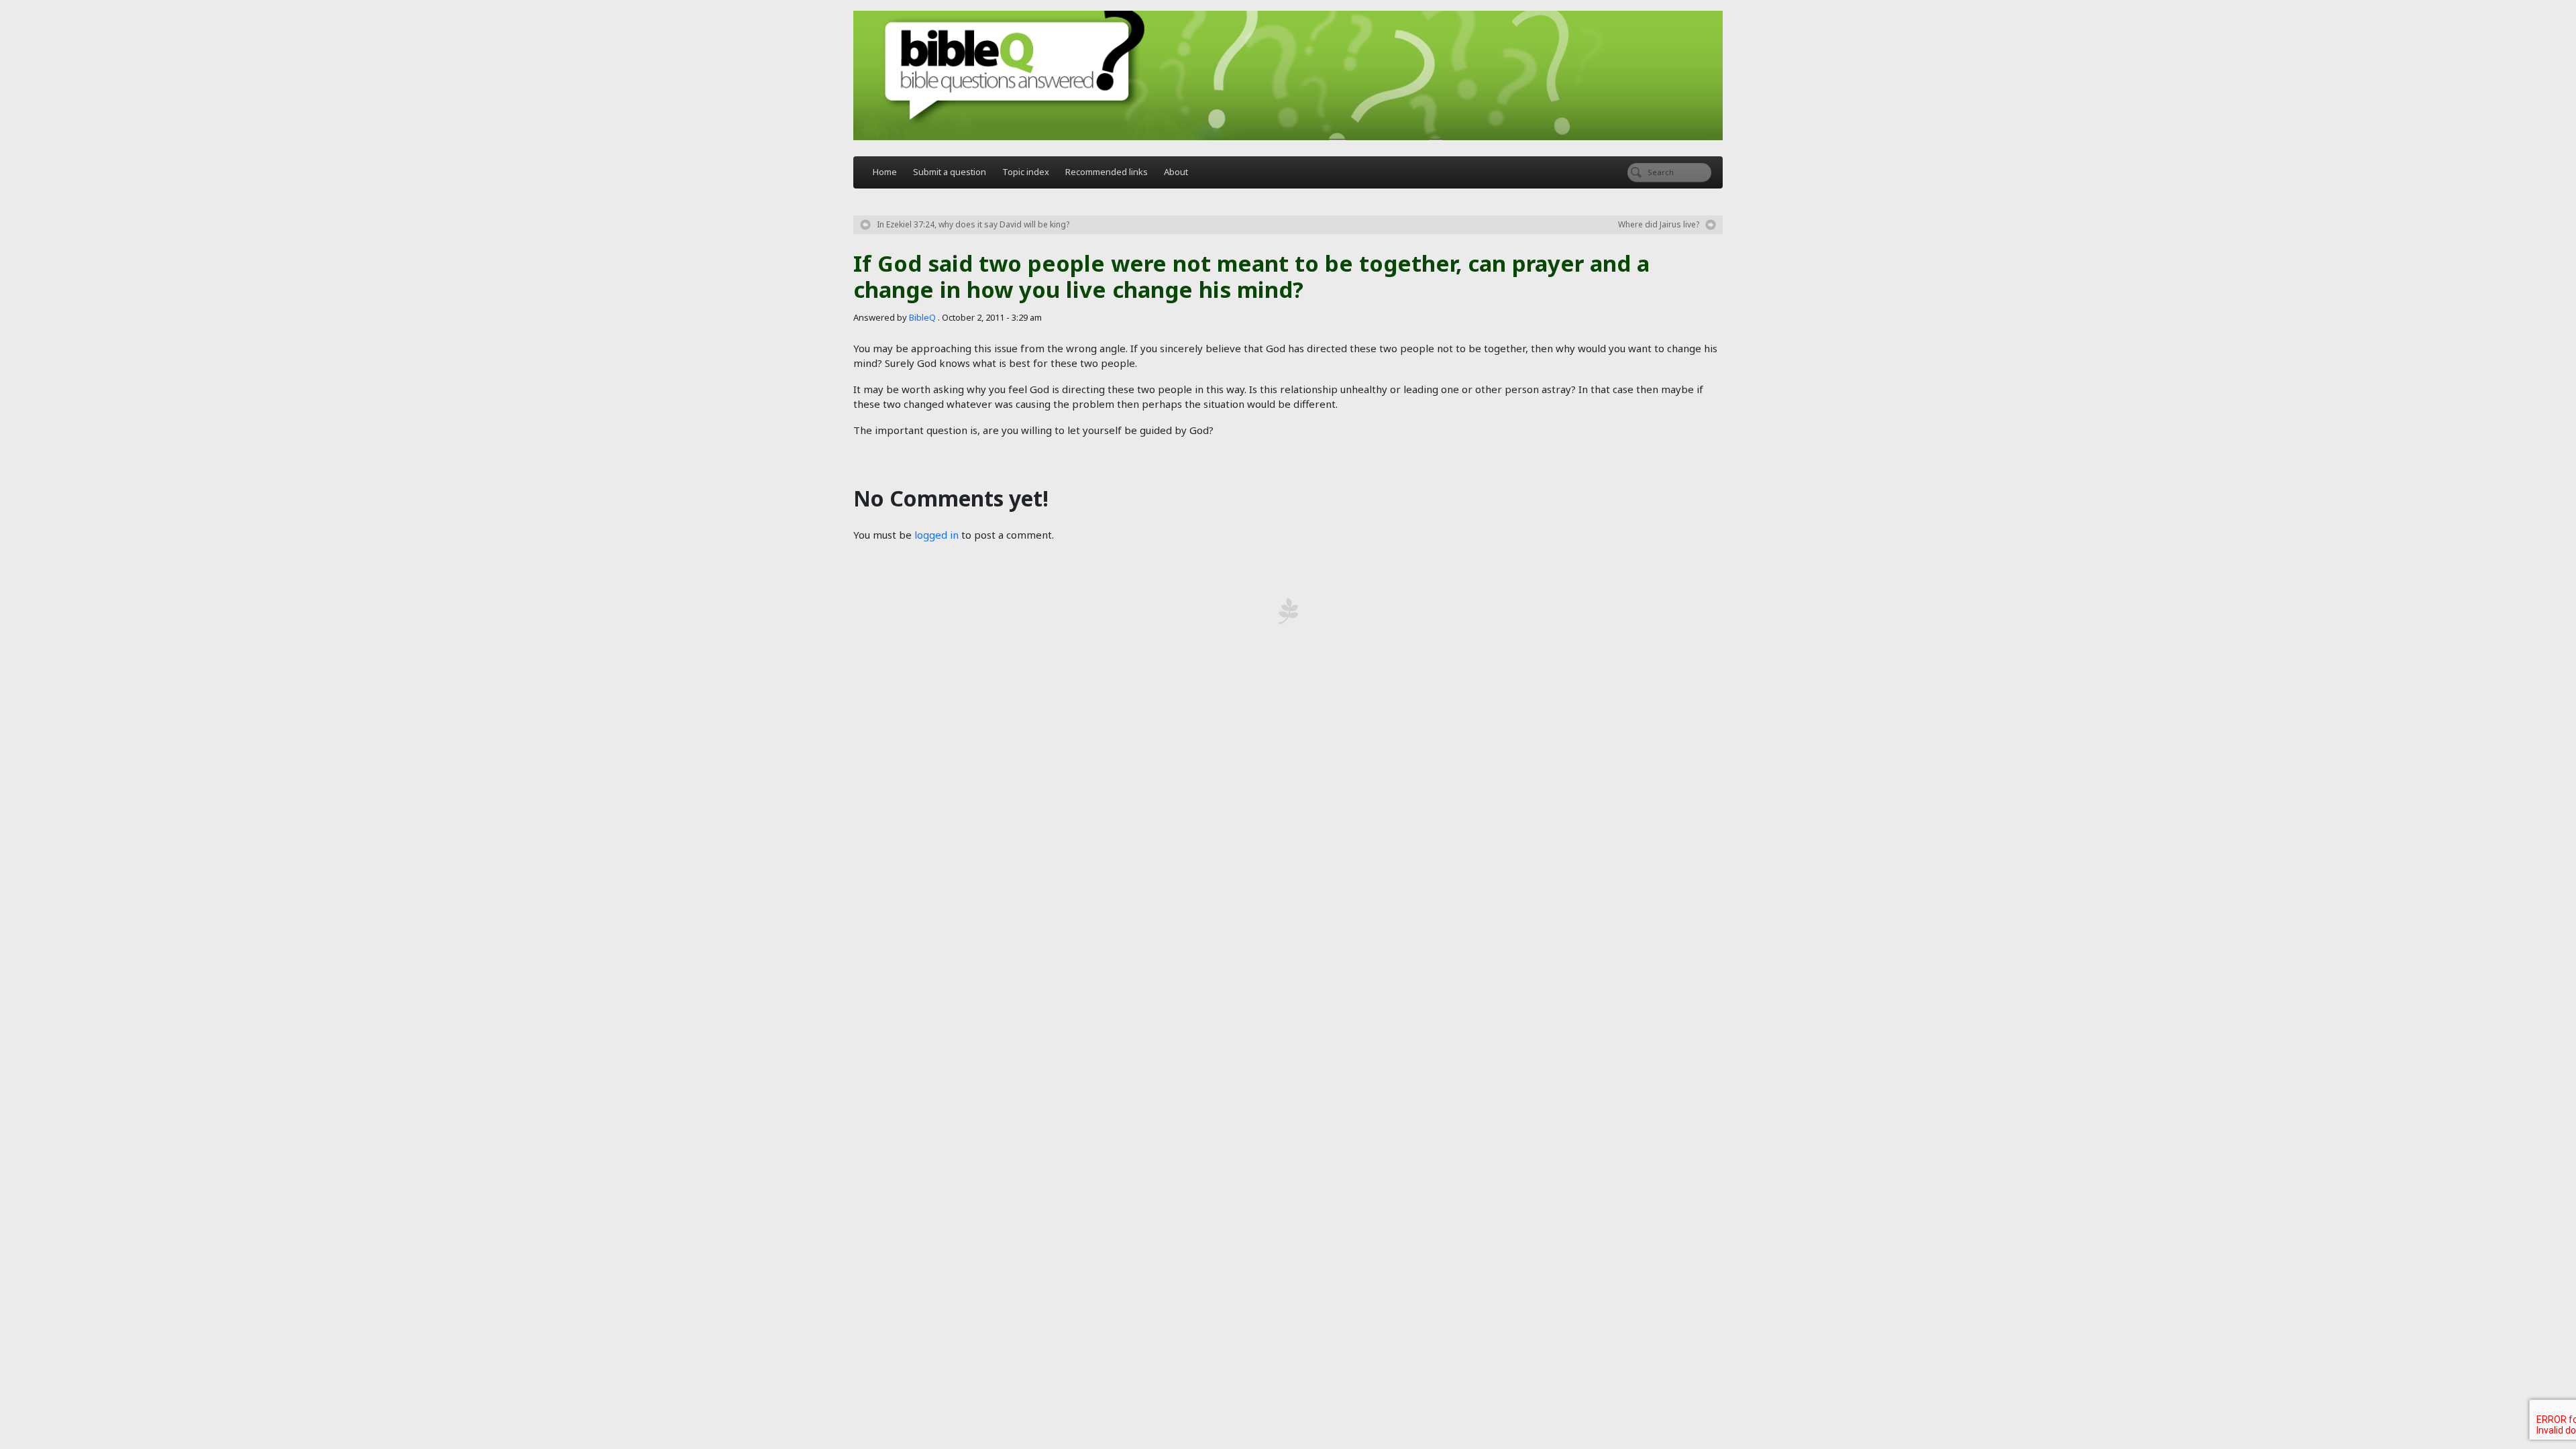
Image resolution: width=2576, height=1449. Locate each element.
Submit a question (950, 172)
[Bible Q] (1288, 75)
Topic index (1026, 172)
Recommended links (1107, 172)
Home (885, 172)
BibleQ (922, 317)
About (1176, 172)
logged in (936, 535)
